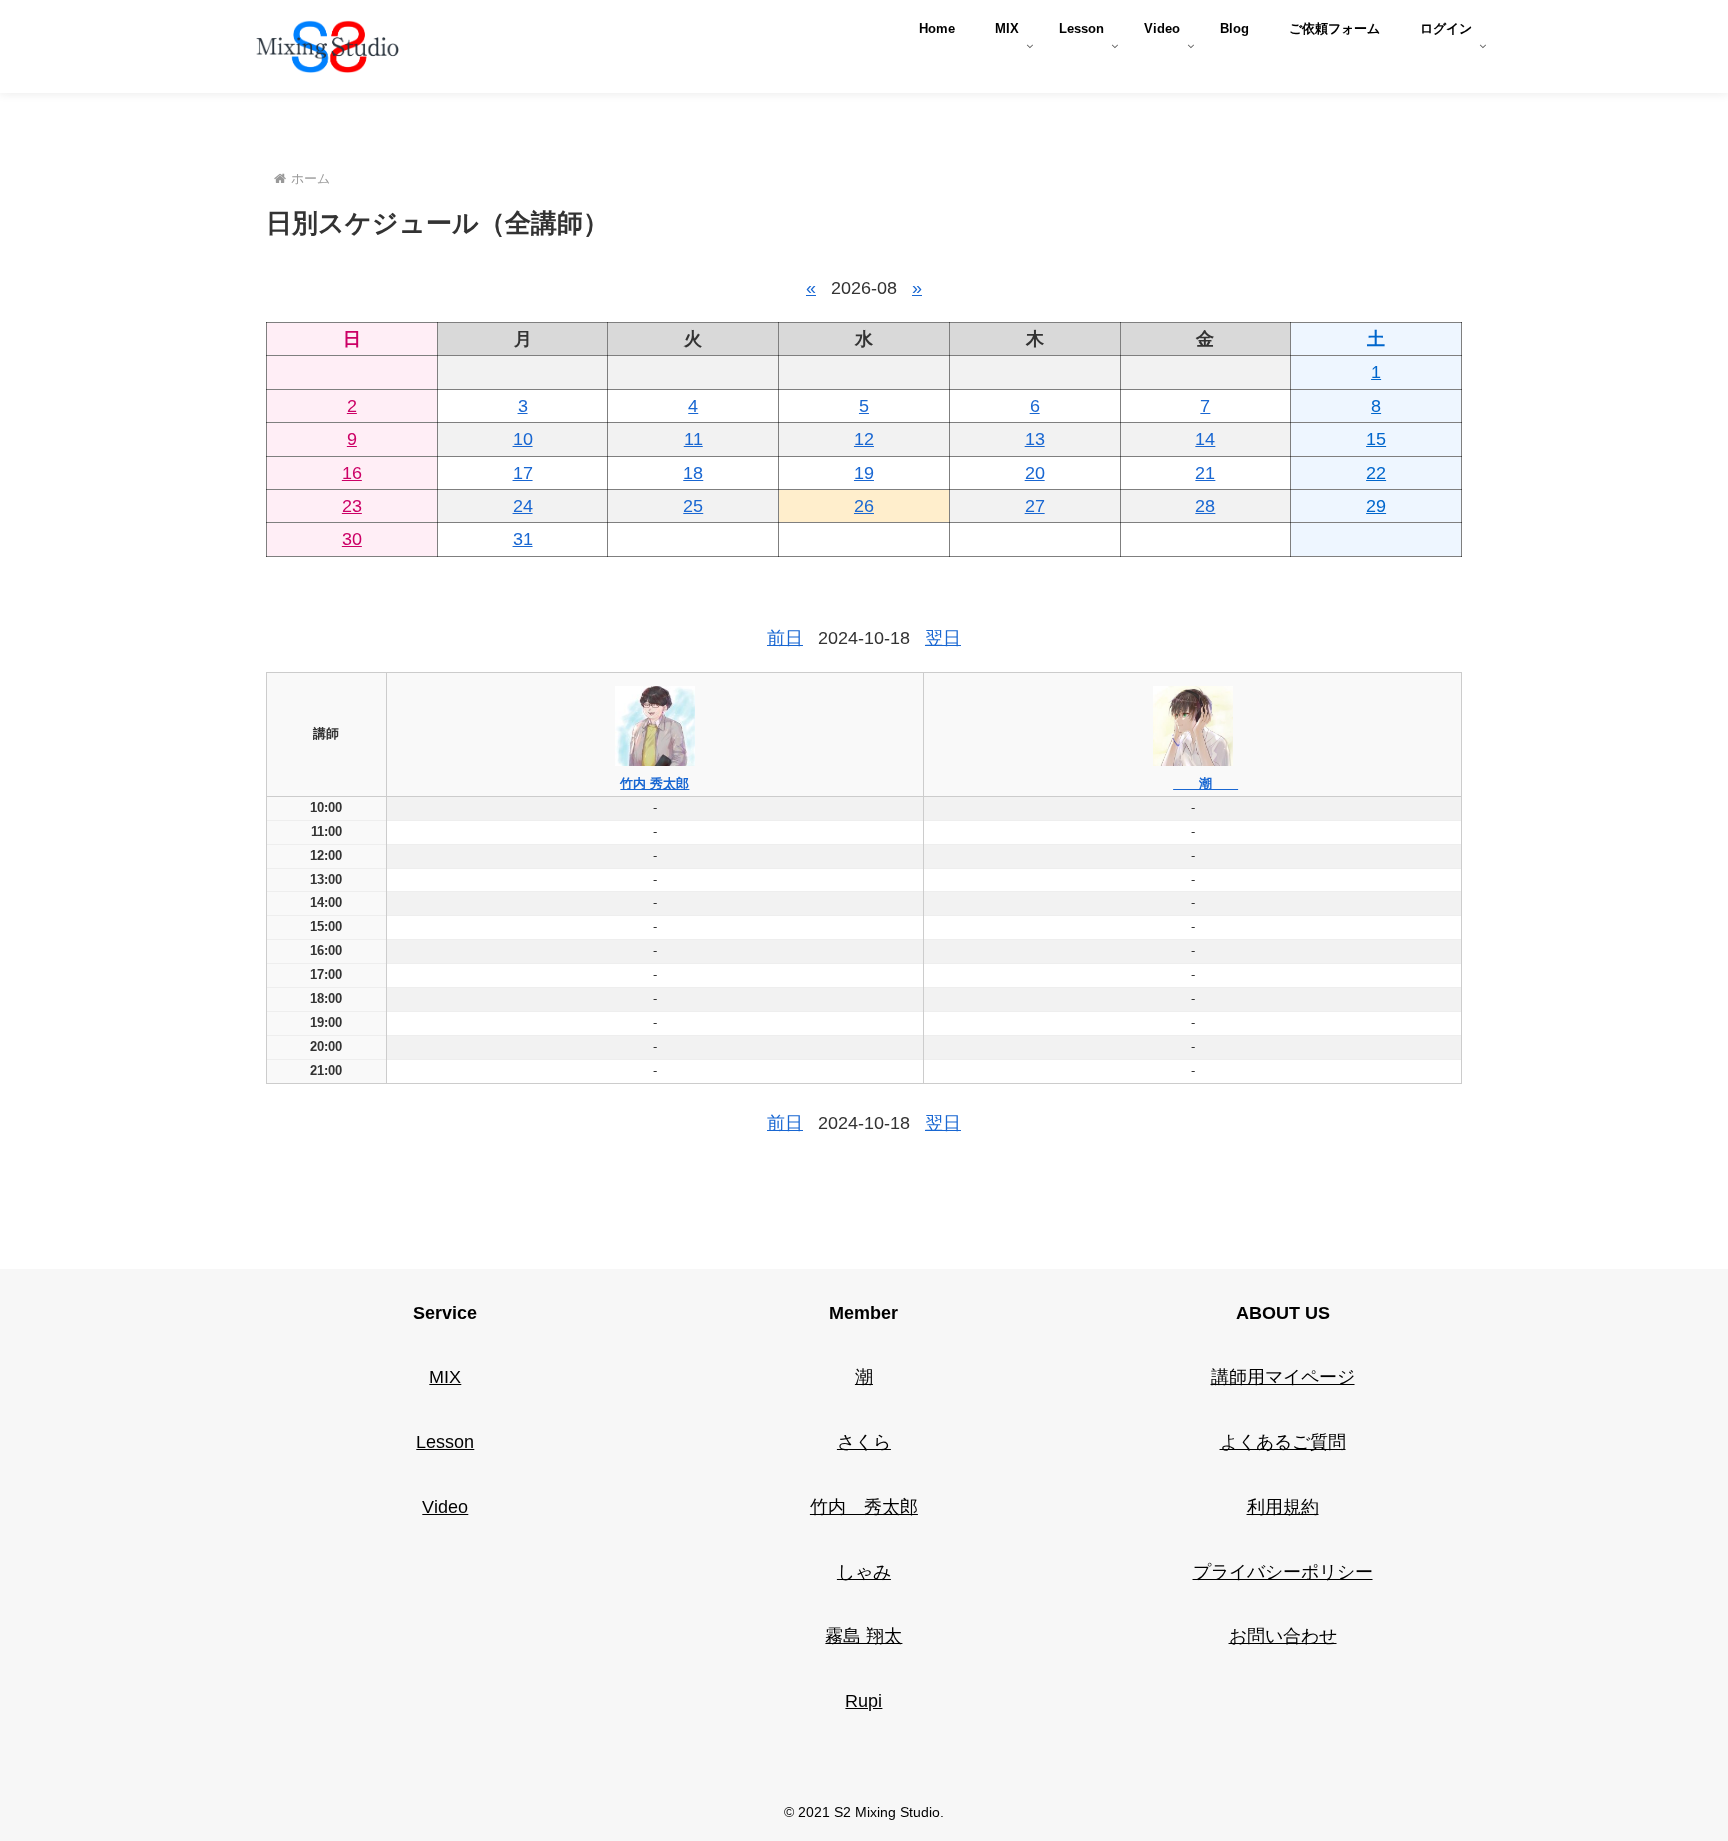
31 (523, 539)
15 (1376, 439)
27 (1035, 506)
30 (352, 539)
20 (1035, 473)
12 (864, 439)
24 (523, 506)
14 (1205, 439)
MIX (445, 1377)
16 (352, 473)
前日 (785, 638)
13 (1035, 439)
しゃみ (864, 1572)
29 (1376, 506)
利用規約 (1283, 1507)
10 (523, 439)
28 (1205, 506)
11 (693, 439)
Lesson (445, 1442)
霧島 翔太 (863, 1636)
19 (864, 473)
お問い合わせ (1283, 1636)
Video (445, 1507)
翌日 (943, 638)
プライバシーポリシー (1283, 1572)
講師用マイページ (1283, 1377)
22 (1376, 473)
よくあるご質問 (1283, 1442)
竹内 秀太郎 (654, 783)
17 (523, 473)
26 (864, 506)
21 (1205, 473)
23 (352, 506)
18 (693, 473)
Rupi (863, 1701)
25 (693, 506)
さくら (864, 1442)
